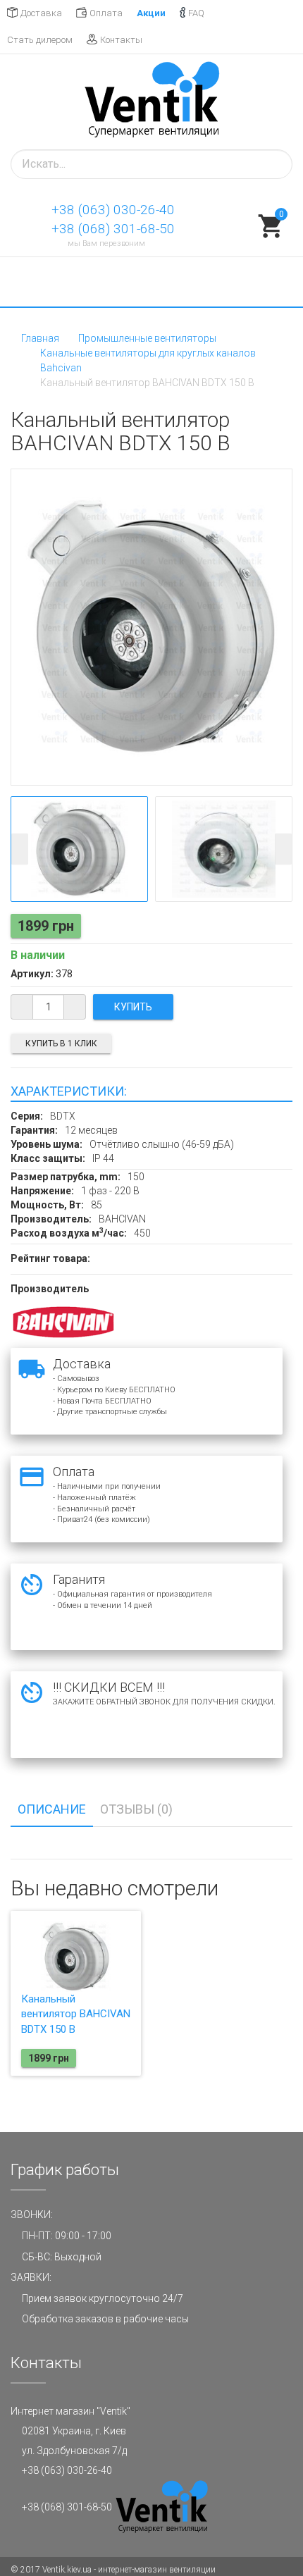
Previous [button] (20, 849)
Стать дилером (40, 40)
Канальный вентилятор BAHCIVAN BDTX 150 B (76, 2014)
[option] (79, 849)
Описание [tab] (52, 1809)
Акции (151, 13)
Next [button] (283, 849)
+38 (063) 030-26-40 (113, 210)
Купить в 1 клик (61, 1044)
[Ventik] (151, 102)
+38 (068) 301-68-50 (113, 229)
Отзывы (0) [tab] (136, 1809)
